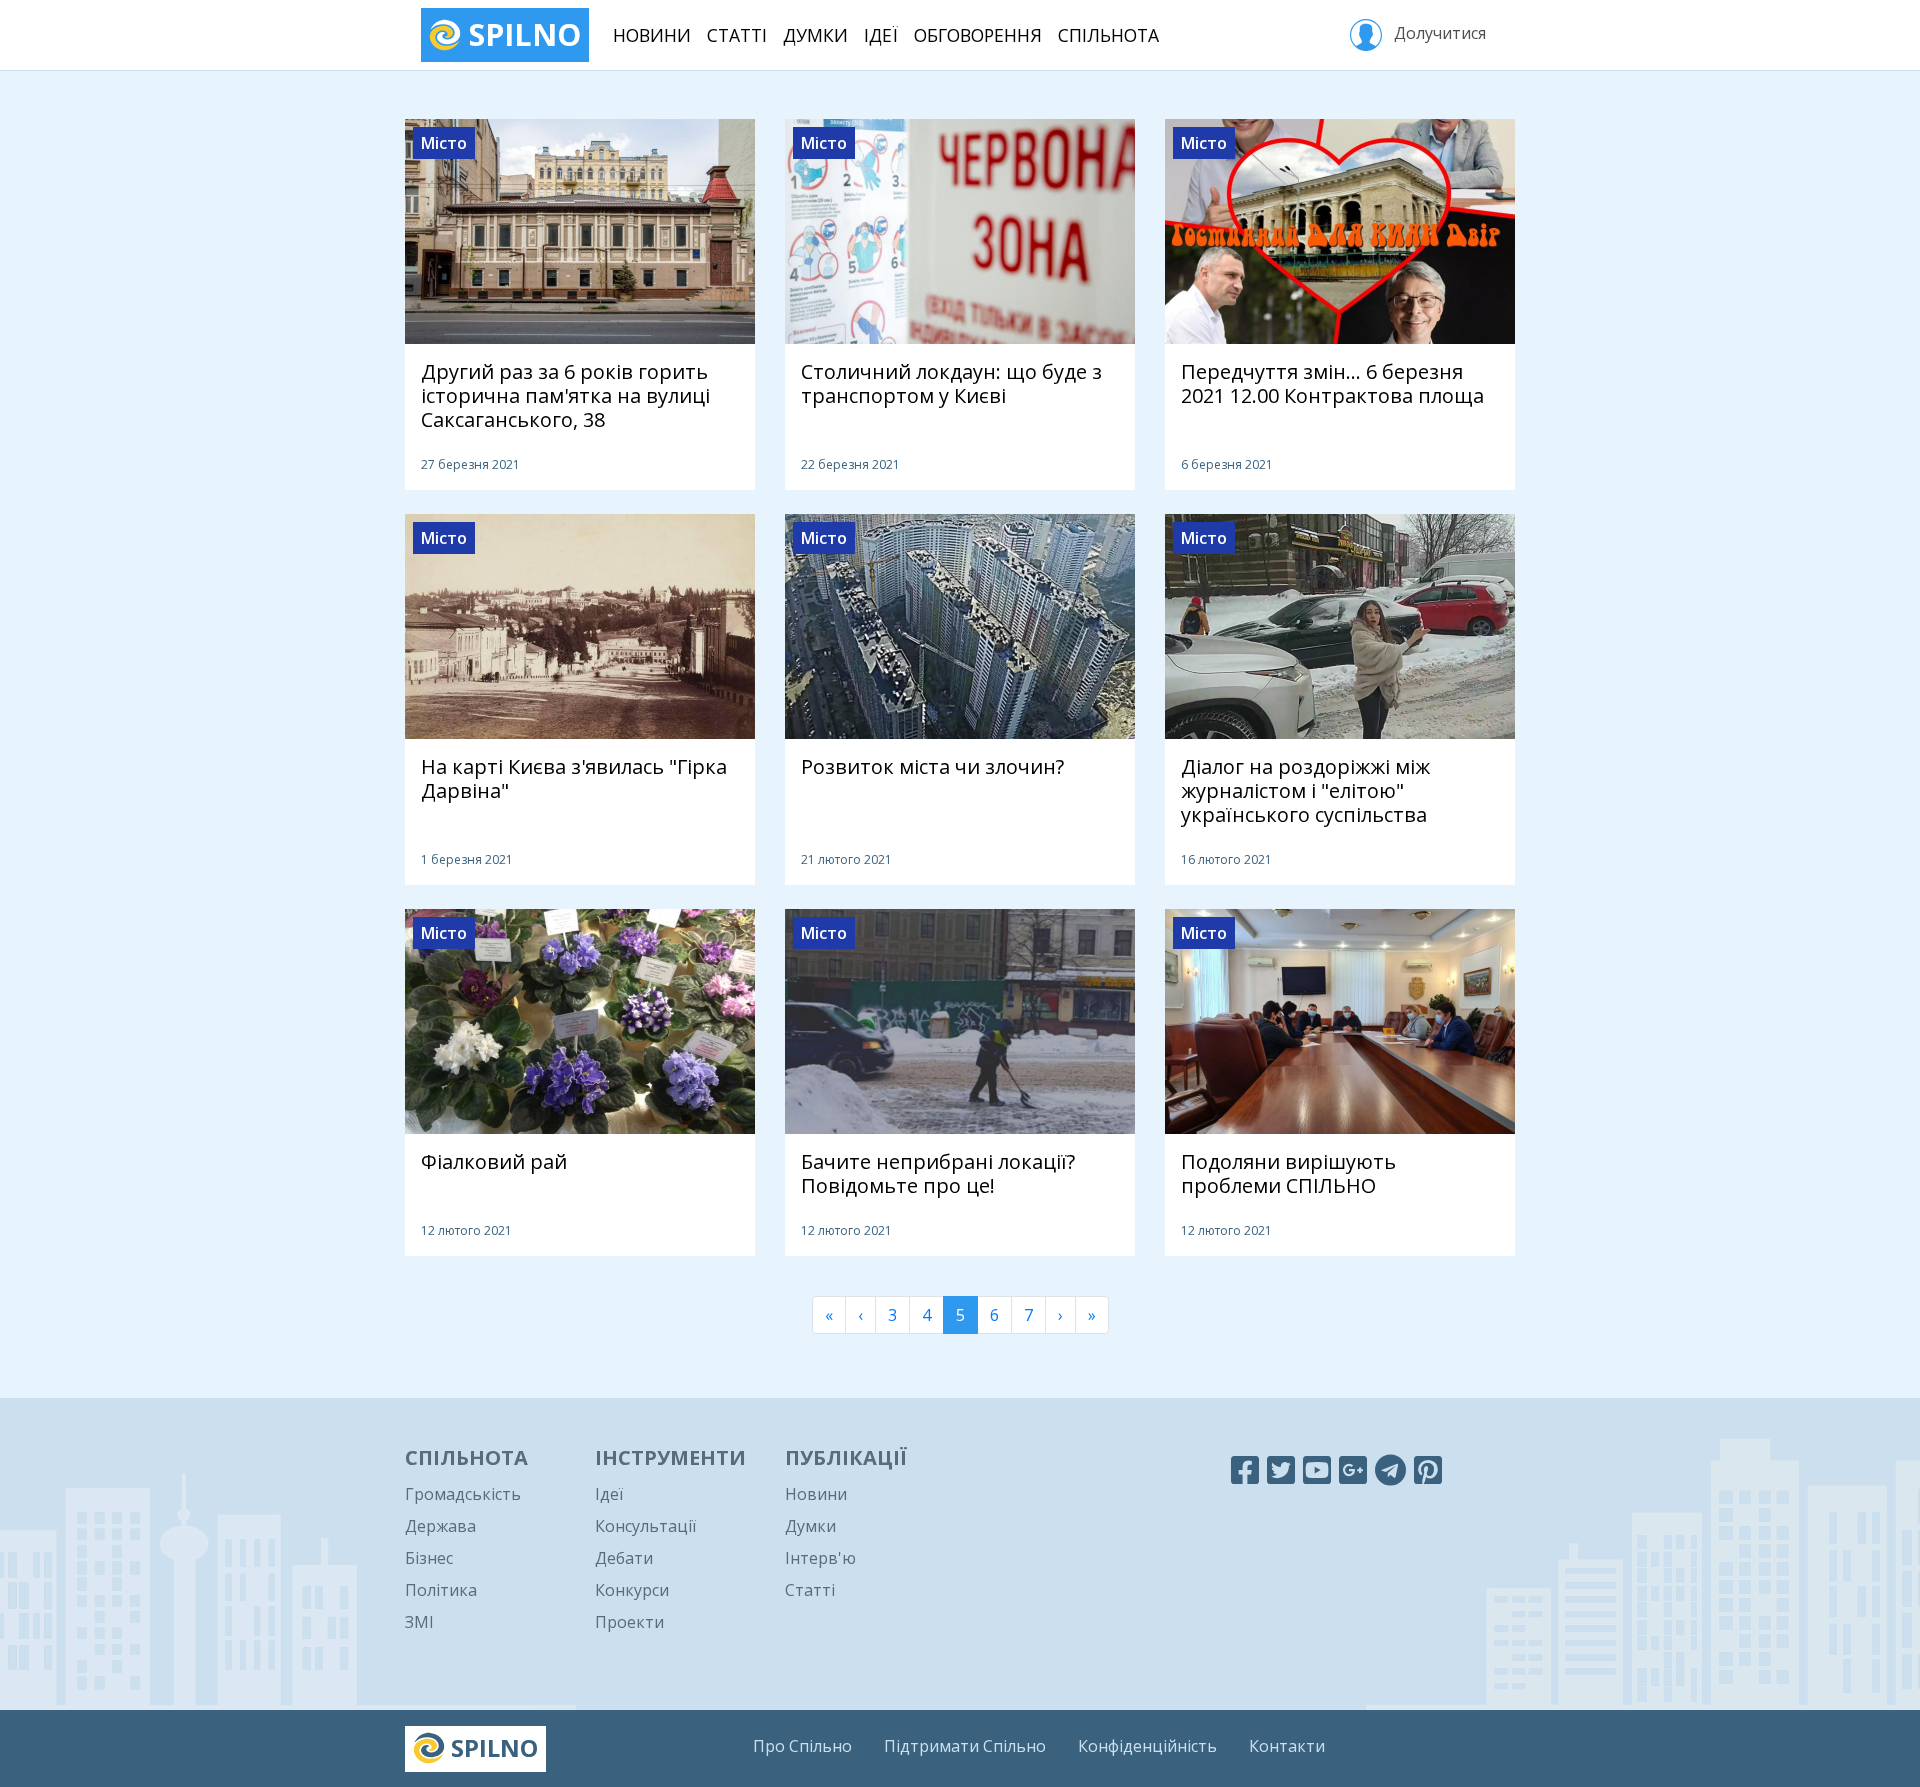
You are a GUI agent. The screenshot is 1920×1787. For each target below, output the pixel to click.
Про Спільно (802, 1746)
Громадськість (463, 1494)
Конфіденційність (1147, 1746)
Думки (815, 35)
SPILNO (521, 34)
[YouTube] (1317, 1469)
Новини (652, 35)
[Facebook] (1245, 1469)
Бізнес (429, 1558)
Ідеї (881, 35)
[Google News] (1353, 1469)
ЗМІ (419, 1622)
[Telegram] (1390, 1469)
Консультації (645, 1526)
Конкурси (632, 1590)
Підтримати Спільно (965, 1746)
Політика (441, 1590)
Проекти (629, 1622)
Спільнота (1108, 35)
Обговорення (978, 35)
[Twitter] (1281, 1469)
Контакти (1287, 1746)
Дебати (624, 1558)
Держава (440, 1526)
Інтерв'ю (820, 1558)
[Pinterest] (1428, 1469)
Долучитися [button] (1438, 33)
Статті (737, 35)
